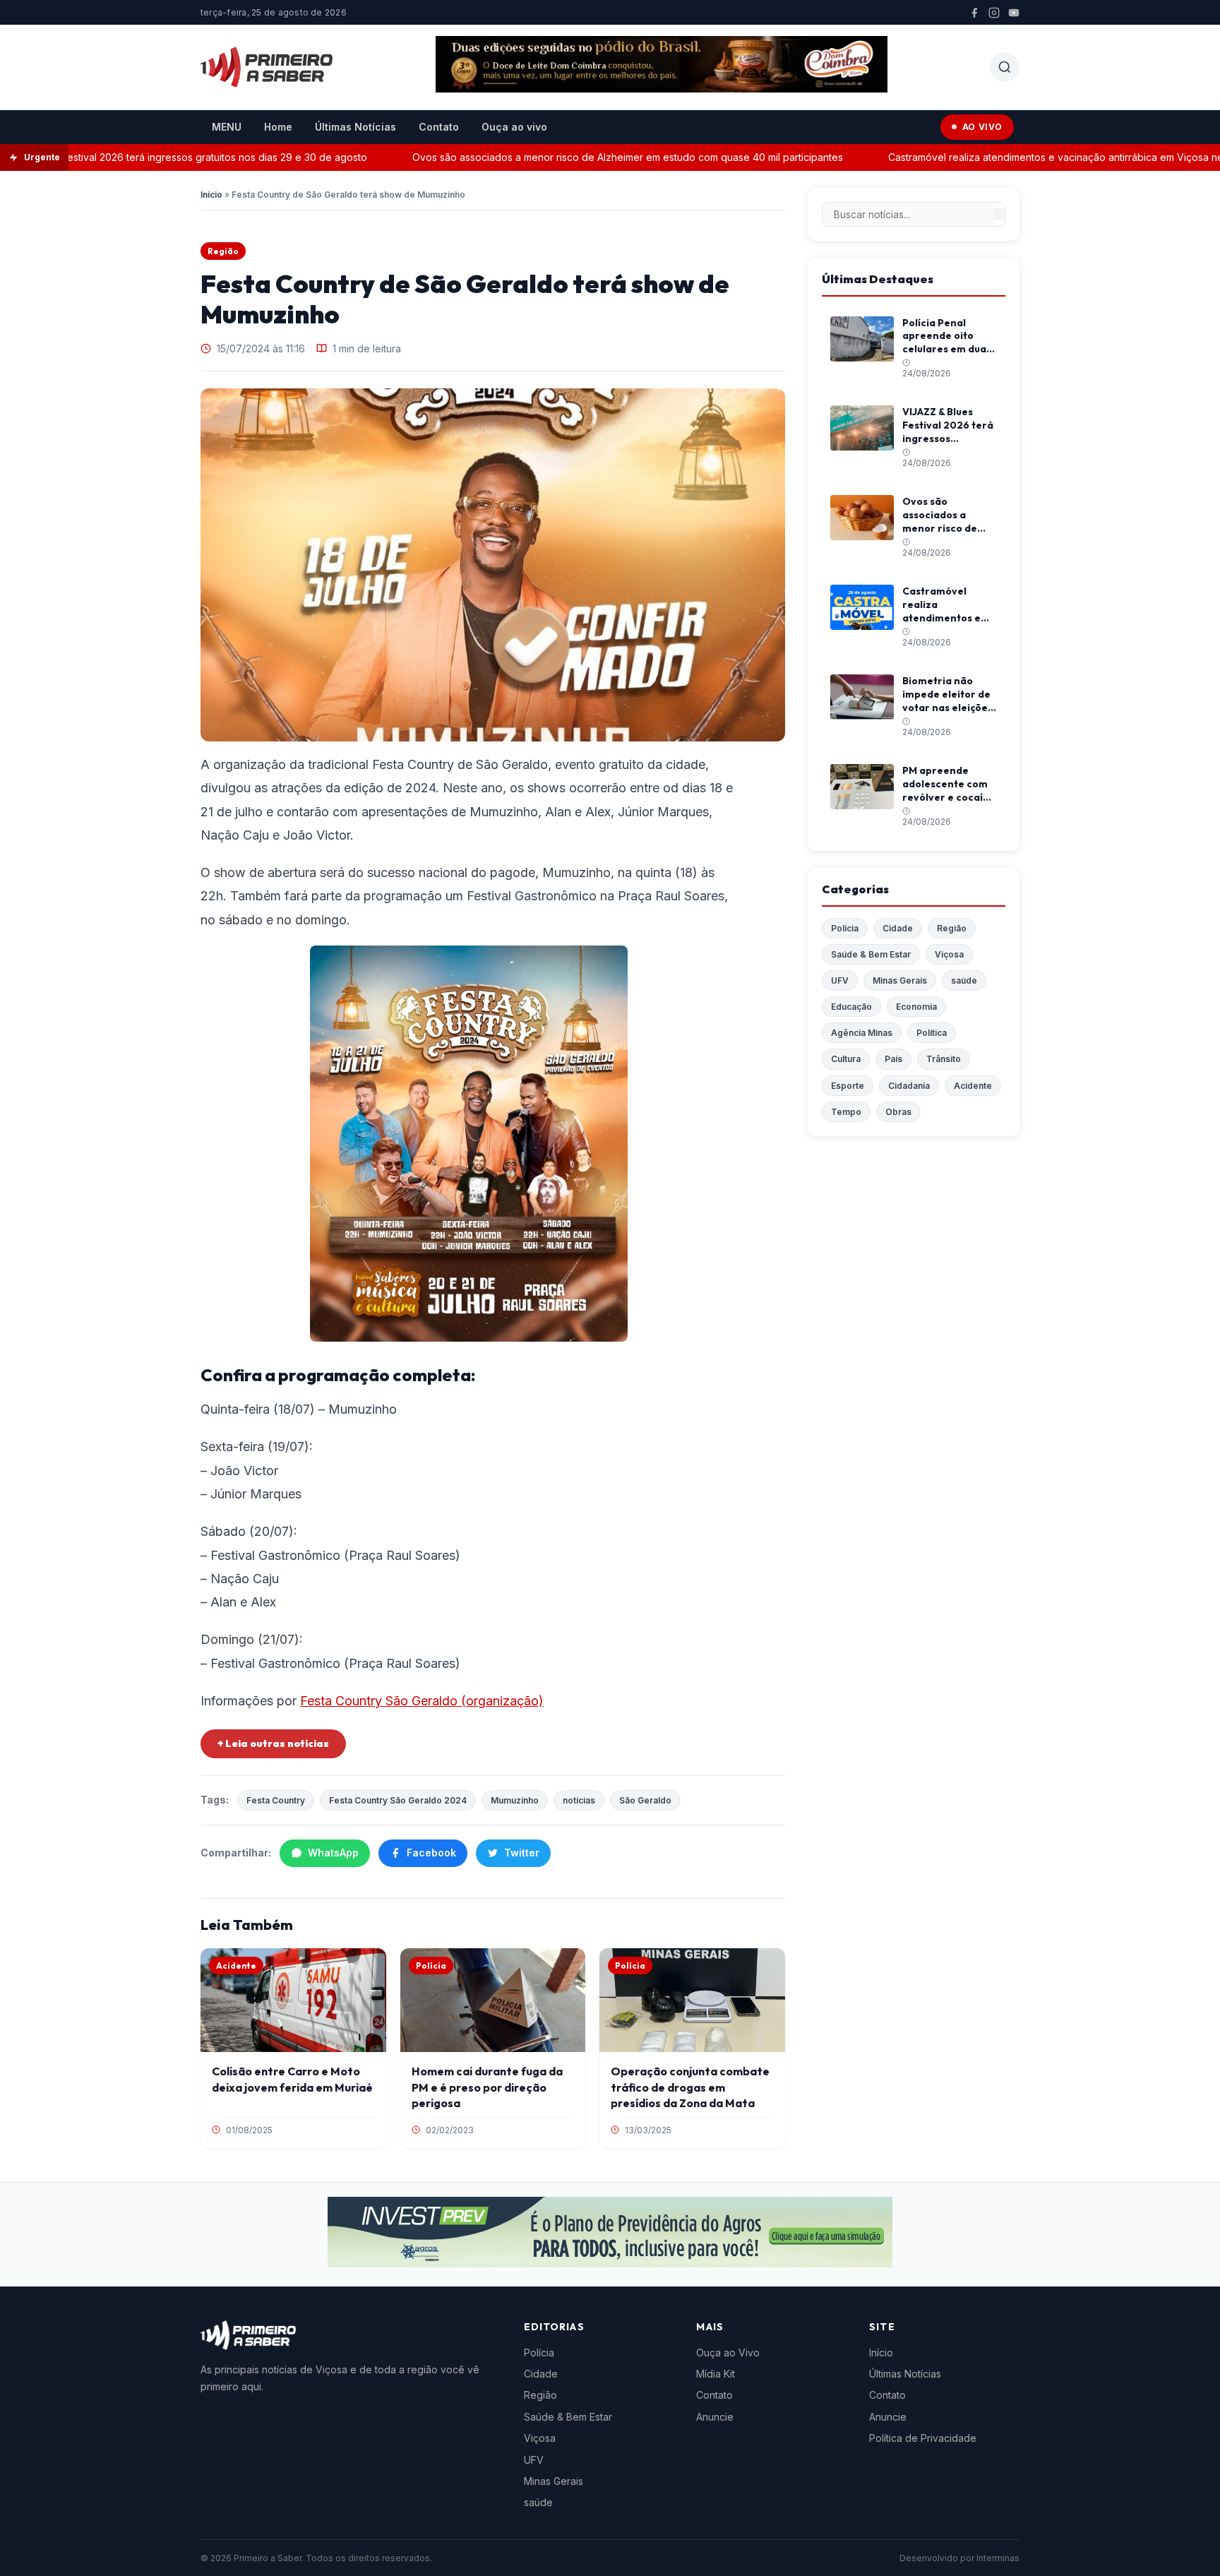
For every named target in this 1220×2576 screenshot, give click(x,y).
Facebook (431, 1853)
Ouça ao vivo (514, 127)
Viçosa (949, 954)
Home (278, 127)
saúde (964, 980)
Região (223, 251)
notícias (579, 1800)
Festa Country (276, 1800)
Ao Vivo (982, 127)
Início (211, 195)
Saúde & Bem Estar (871, 954)
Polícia (845, 928)
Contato (439, 127)
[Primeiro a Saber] (267, 67)
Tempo (846, 1112)
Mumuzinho (515, 1800)
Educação (851, 1007)
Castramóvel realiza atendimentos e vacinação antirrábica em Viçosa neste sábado (1025, 157)
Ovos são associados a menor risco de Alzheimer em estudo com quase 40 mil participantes (570, 157)
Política (932, 1033)
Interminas (998, 2558)
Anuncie (715, 2417)
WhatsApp (333, 1853)
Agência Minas (862, 1033)
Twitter (522, 1853)
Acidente (973, 1086)
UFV (840, 980)
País (893, 1059)
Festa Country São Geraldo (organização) (422, 1701)
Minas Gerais (900, 980)
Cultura (846, 1059)
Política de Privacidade (923, 2438)
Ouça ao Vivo (728, 2353)
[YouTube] (1014, 13)
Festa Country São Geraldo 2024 (398, 1800)
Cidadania (909, 1086)
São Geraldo (645, 1800)
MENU (227, 127)
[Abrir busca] (1005, 67)
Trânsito (944, 1059)
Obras (898, 1112)
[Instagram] (994, 13)
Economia (916, 1007)
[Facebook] (974, 13)
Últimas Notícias (355, 127)
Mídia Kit (716, 2374)
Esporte (848, 1086)
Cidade (898, 928)
